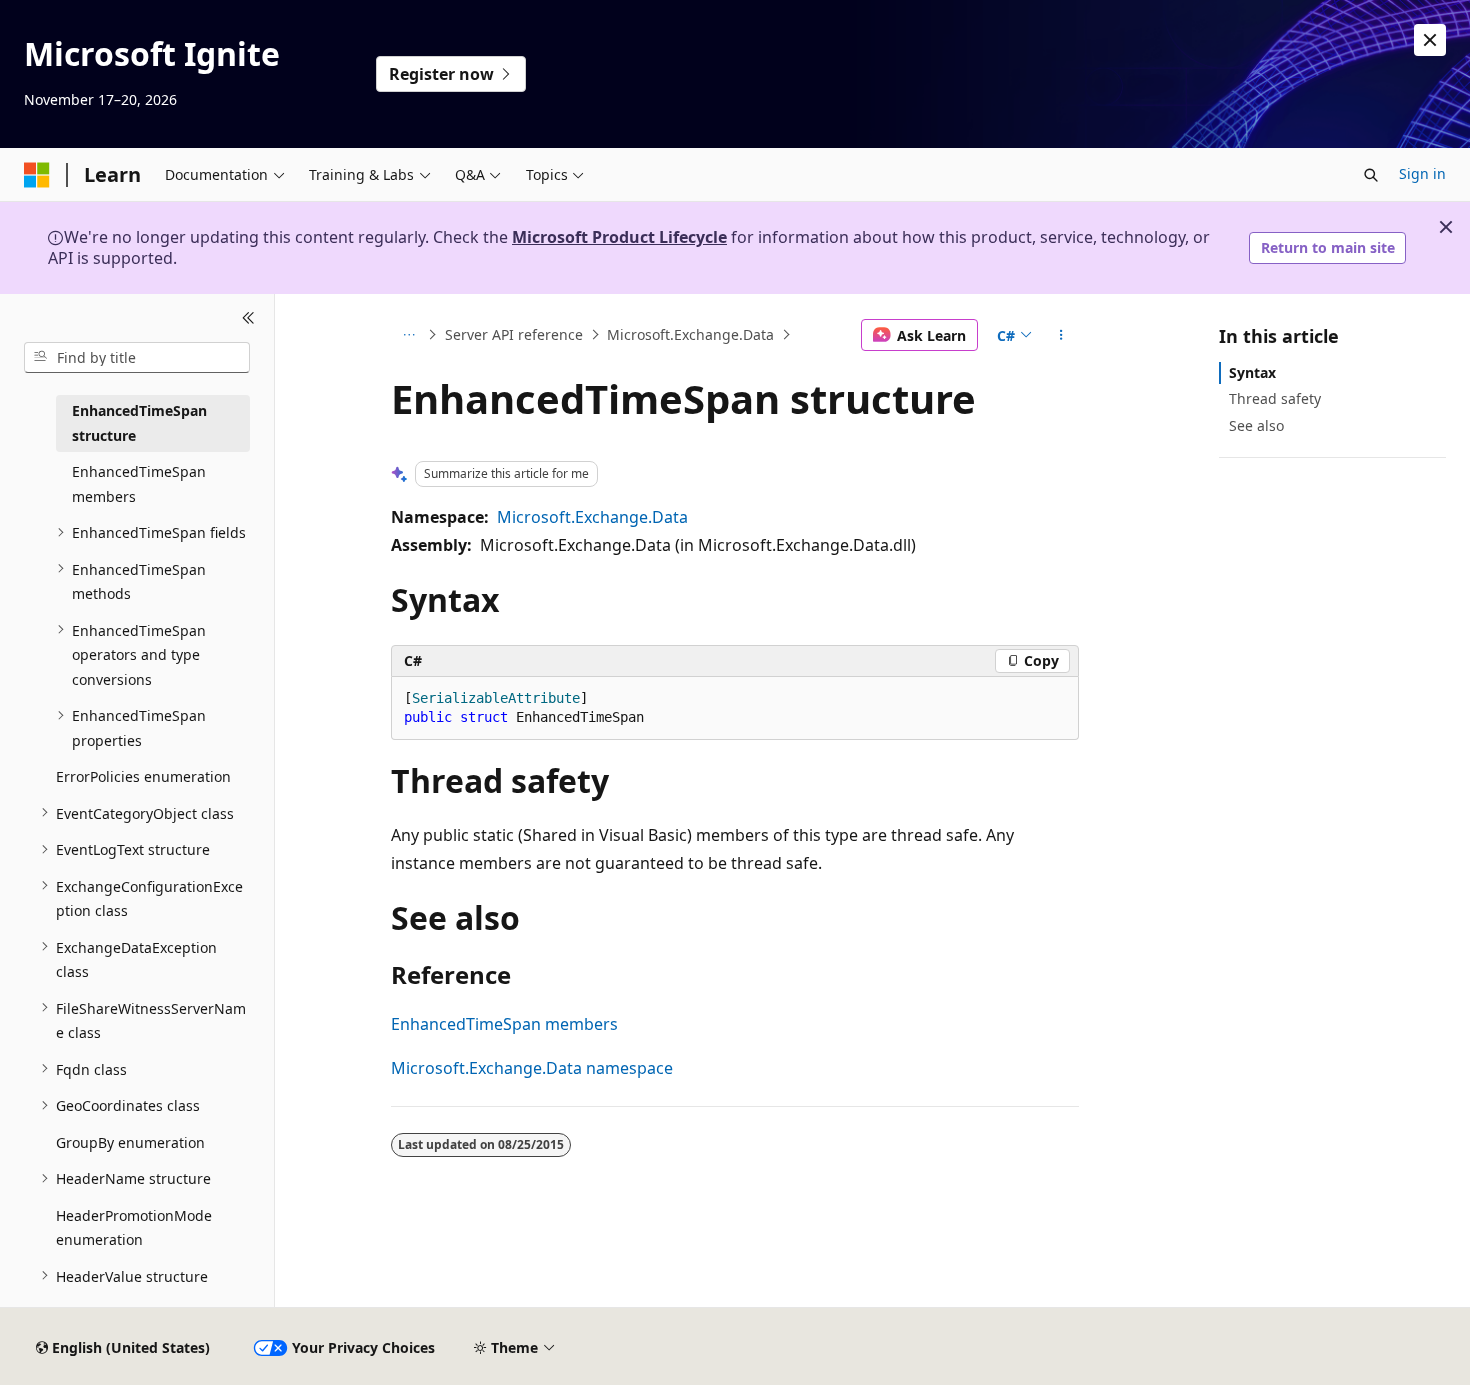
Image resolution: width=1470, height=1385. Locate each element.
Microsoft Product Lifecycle (619, 237)
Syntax (1252, 372)
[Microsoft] (37, 175)
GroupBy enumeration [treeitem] (130, 1141)
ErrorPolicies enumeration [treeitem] (143, 776)
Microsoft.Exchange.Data (690, 334)
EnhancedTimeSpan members (504, 1024)
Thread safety (1275, 398)
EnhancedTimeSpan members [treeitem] (139, 484)
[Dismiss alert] (1430, 40)
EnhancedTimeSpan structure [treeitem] (139, 423)
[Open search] (1371, 175)
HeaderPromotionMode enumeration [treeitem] (134, 1227)
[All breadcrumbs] (408, 335)
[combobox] (137, 357)
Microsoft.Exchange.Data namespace (532, 1068)
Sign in (1422, 173)
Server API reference (514, 334)
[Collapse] (248, 318)
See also (1256, 424)
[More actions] (1061, 335)
